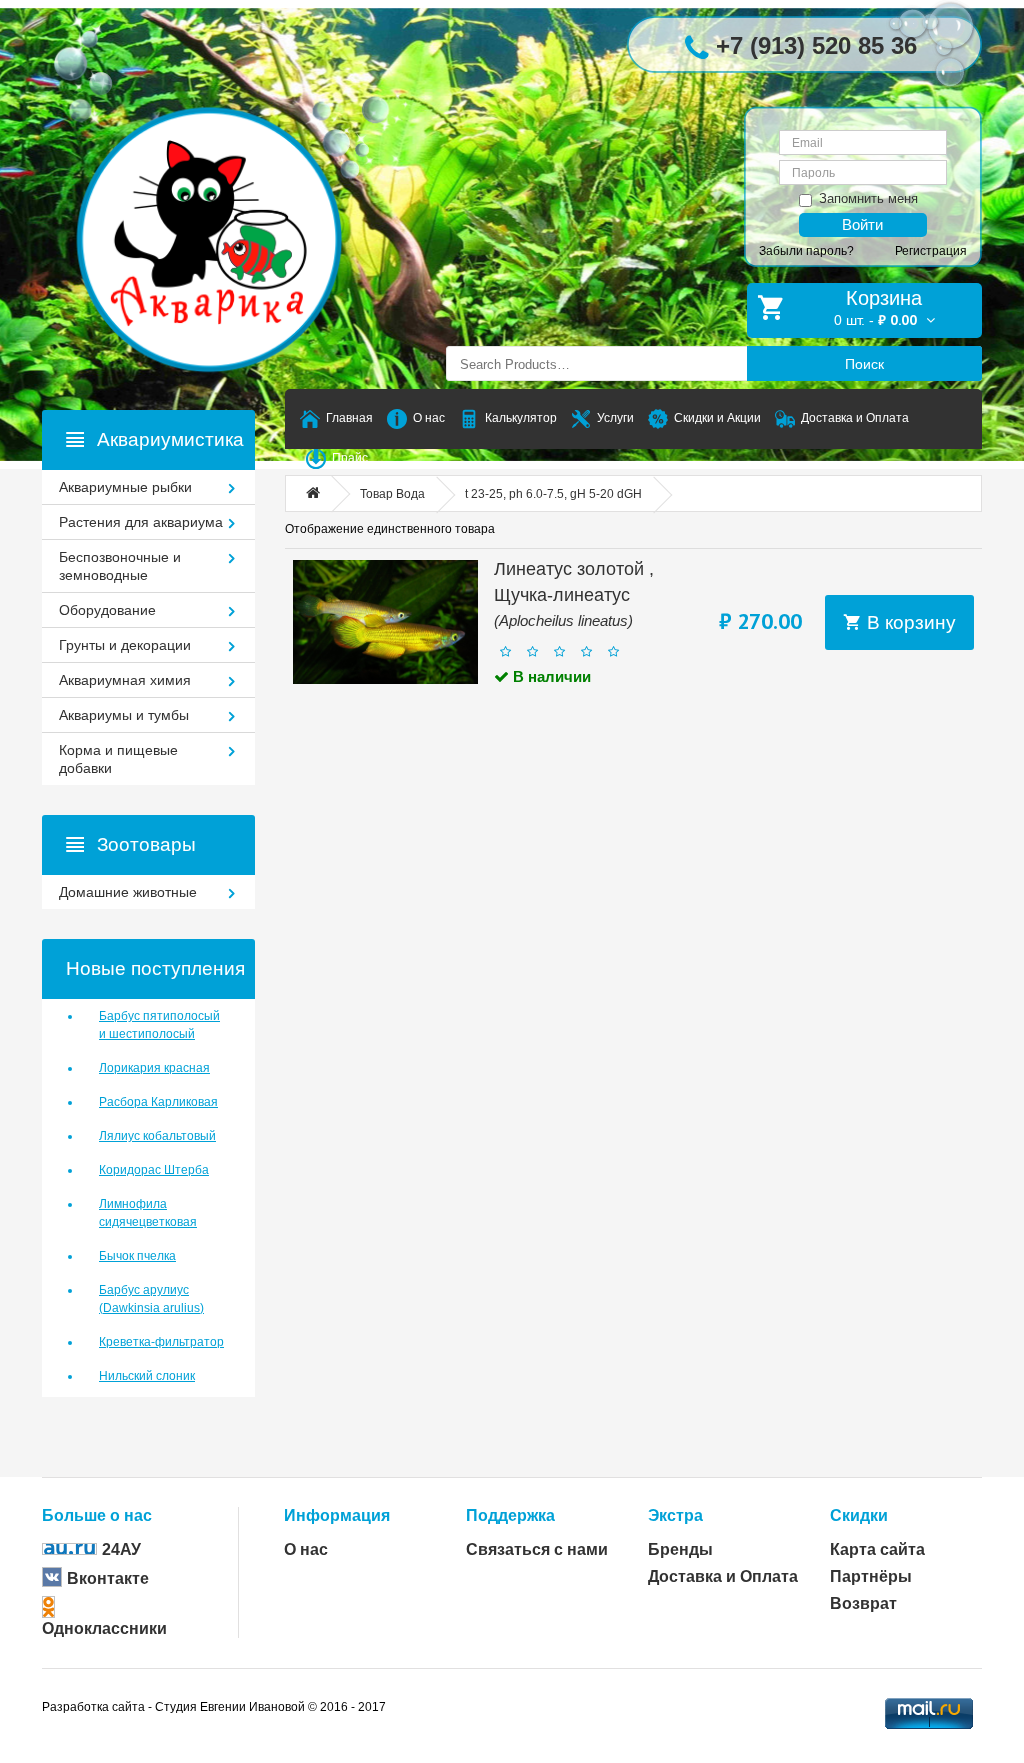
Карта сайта (877, 1549)
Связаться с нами (537, 1549)
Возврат (863, 1603)
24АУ (121, 1549)
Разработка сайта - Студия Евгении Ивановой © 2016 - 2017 (214, 1707)
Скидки (859, 1515)
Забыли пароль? (806, 251)
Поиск (864, 364)
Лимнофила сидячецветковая (148, 1213)
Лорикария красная (154, 1068)
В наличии (550, 676)
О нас (306, 1549)
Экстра (675, 1515)
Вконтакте (108, 1578)
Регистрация (931, 251)
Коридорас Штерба (154, 1170)
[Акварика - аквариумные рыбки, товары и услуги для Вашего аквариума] (229, 200)
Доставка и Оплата (723, 1576)
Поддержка (510, 1515)
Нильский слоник (147, 1376)
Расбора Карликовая (158, 1102)
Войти (862, 224)
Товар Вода (392, 494)
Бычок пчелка (137, 1256)
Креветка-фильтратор (161, 1342)
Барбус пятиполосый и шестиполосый (159, 1025)
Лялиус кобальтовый (157, 1136)
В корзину (909, 622)
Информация (337, 1515)
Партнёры (871, 1576)
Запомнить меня (868, 198)
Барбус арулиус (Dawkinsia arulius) (151, 1299)
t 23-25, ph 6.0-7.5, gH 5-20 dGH (553, 494)
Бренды (680, 1549)
